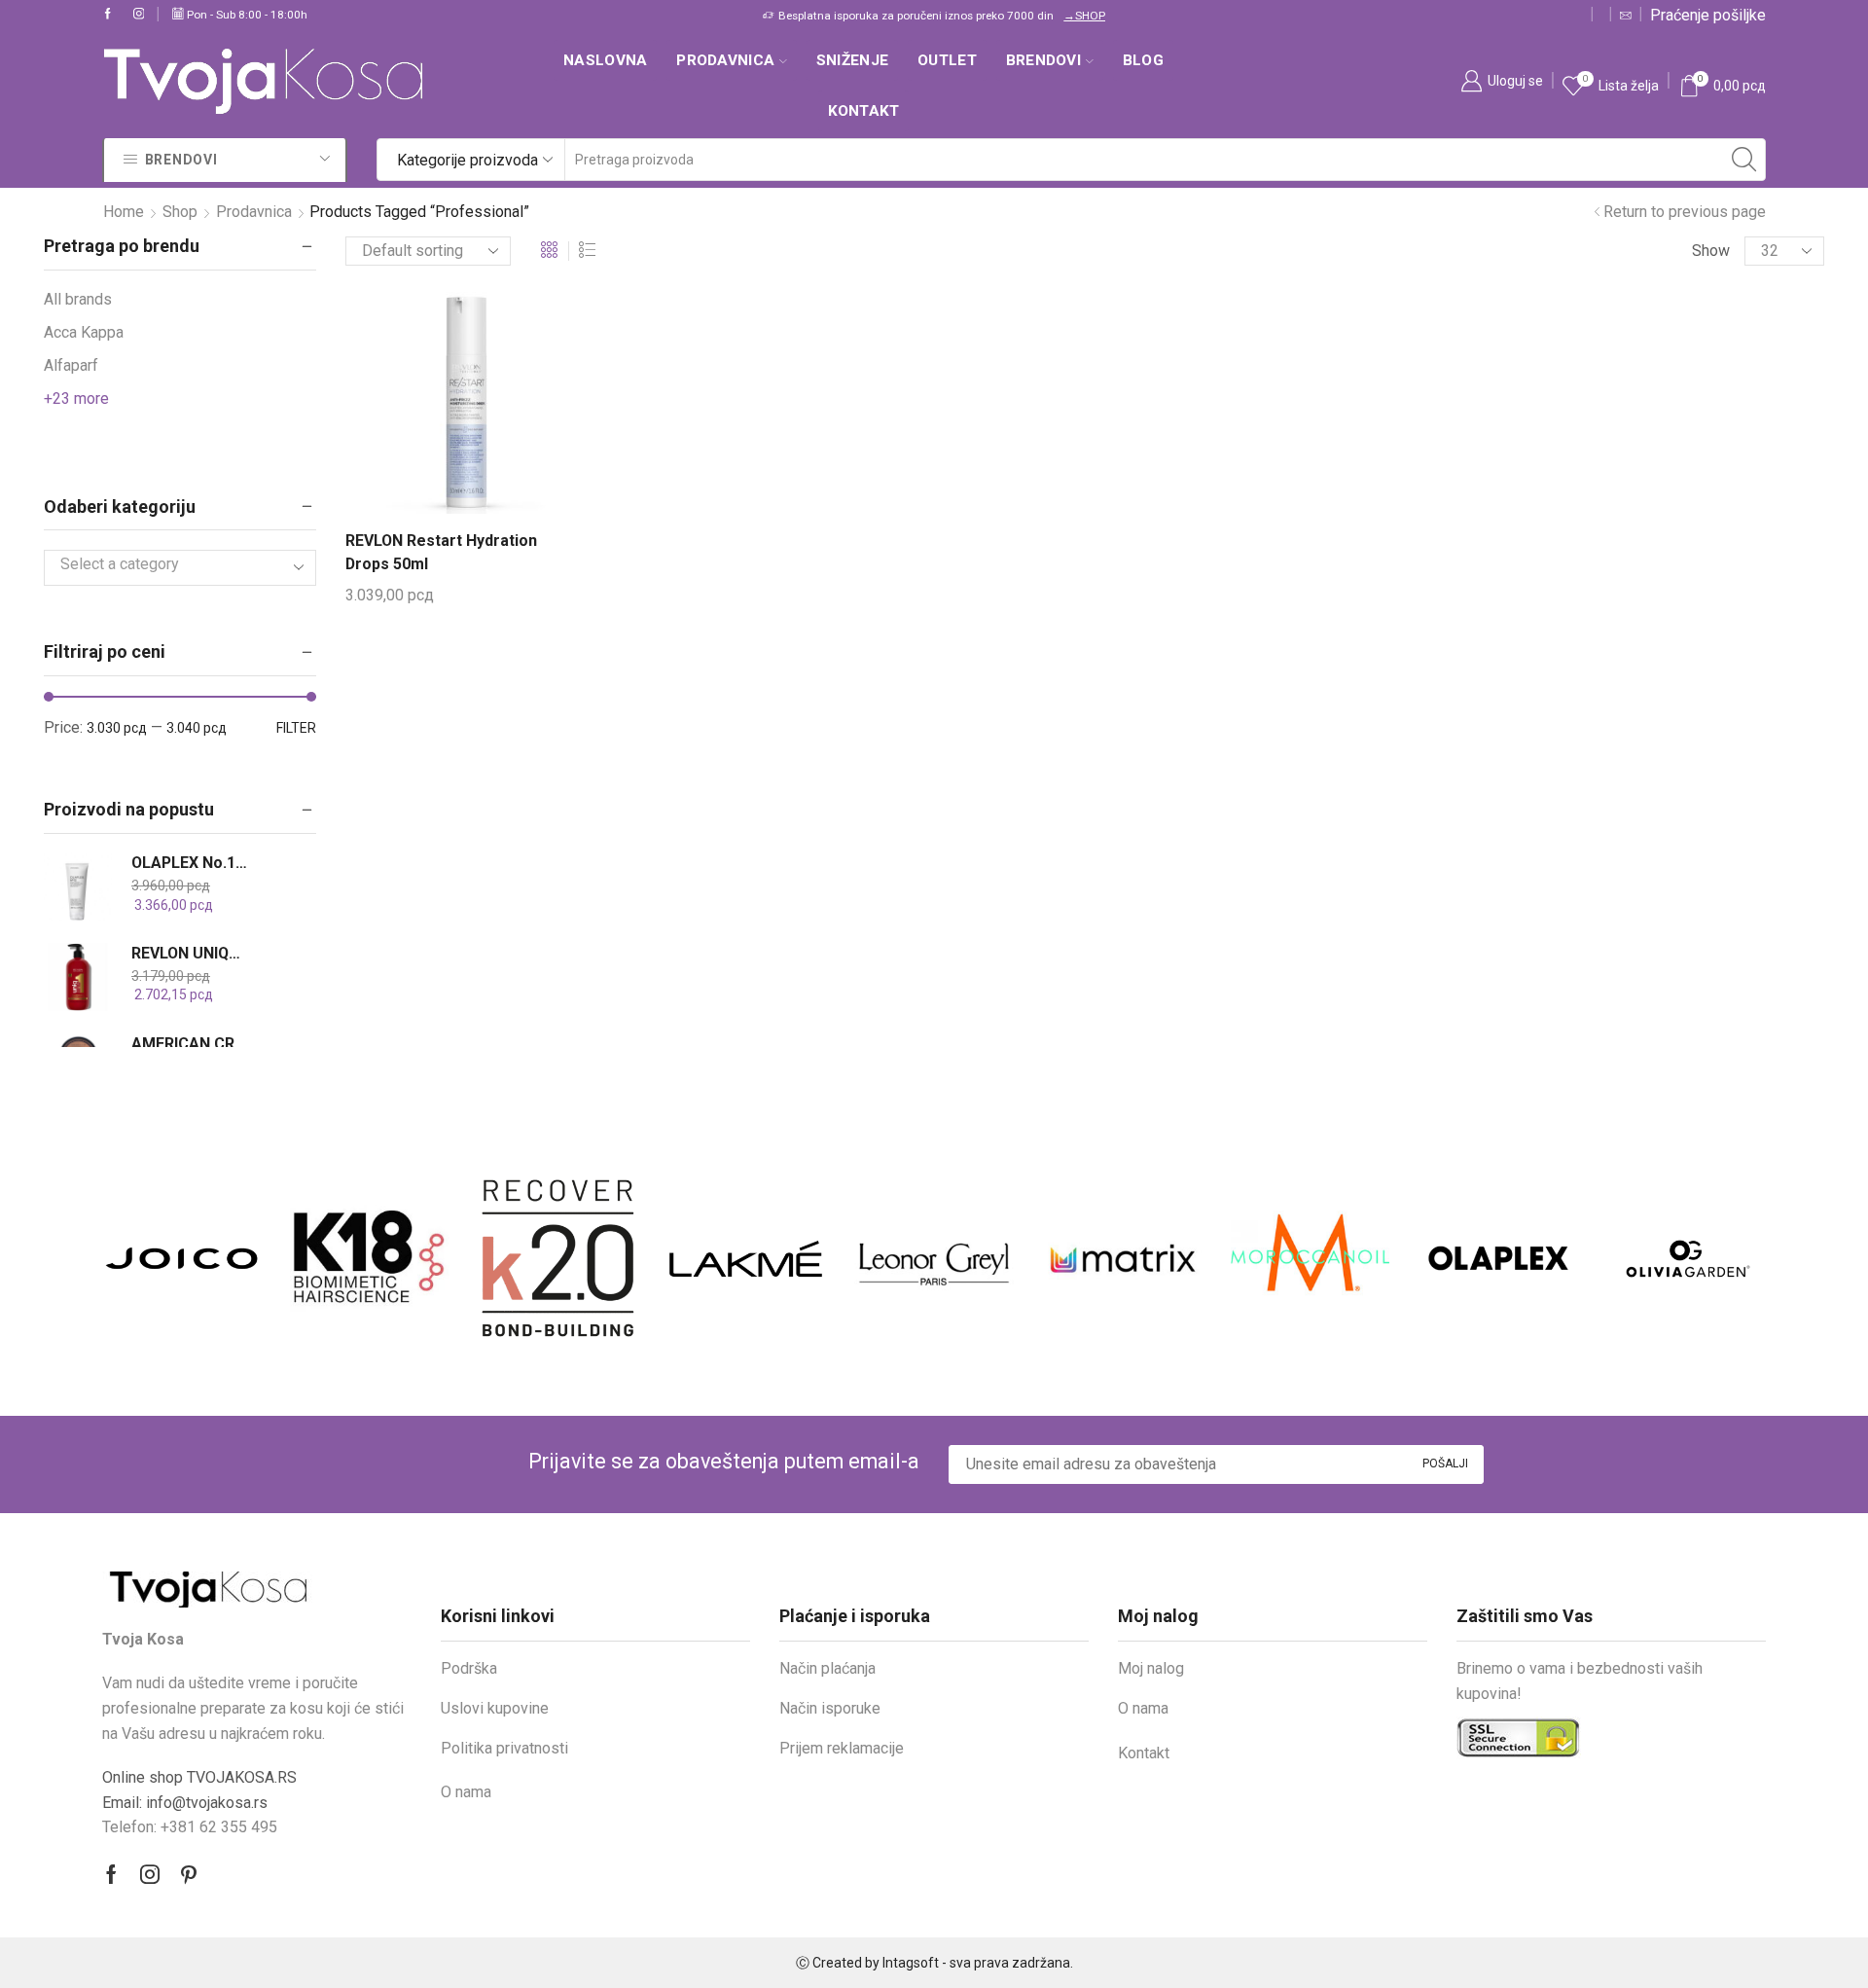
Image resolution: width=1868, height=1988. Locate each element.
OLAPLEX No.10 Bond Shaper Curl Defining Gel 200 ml (191, 863)
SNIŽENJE (852, 60)
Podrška (469, 1668)
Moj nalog (1151, 1668)
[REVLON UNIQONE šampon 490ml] (78, 977)
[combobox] (180, 568)
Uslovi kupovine (495, 1708)
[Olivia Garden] (1687, 1259)
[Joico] (181, 1258)
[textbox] (165, 564)
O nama (466, 1792)
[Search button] (1744, 160)
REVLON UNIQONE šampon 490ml (191, 953)
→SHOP (1084, 16)
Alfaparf (71, 365)
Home (124, 212)
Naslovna (605, 60)
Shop (180, 212)
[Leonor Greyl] (934, 1258)
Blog (1143, 60)
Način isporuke (830, 1708)
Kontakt (864, 111)
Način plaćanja (827, 1668)
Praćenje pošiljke (1708, 15)
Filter (296, 728)
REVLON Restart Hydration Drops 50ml (441, 552)
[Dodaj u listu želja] (474, 410)
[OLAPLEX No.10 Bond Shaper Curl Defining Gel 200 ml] (78, 886)
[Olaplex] (1498, 1258)
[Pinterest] (189, 1874)
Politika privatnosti (504, 1748)
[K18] (369, 1258)
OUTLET (947, 60)
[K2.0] (558, 1258)
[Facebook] (108, 15)
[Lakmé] (746, 1259)
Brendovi (1043, 60)
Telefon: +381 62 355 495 (190, 1827)
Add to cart (440, 410)
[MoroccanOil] (1310, 1258)
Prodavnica (725, 60)
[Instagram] (139, 15)
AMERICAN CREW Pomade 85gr (191, 1044)
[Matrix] (1122, 1258)
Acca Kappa (84, 332)
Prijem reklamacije (842, 1748)
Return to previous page (1685, 212)
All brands (78, 299)
